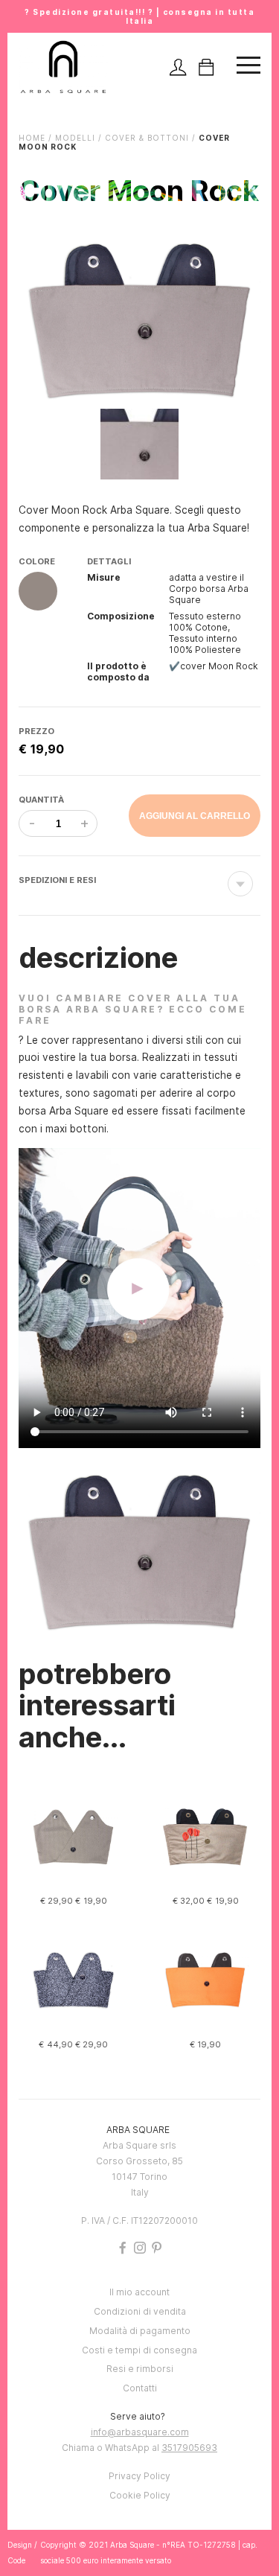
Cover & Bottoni (147, 138)
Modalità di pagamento (140, 2331)
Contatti (140, 2388)
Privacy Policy (139, 2476)
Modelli (75, 138)
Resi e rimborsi (140, 2369)
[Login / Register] (178, 68)
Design (20, 2545)
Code (16, 2560)
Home (32, 138)
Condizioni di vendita (140, 2311)
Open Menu (248, 68)
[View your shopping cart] (206, 68)
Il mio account (139, 2292)
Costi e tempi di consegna (139, 2350)
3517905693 (189, 2448)
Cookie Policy (140, 2495)
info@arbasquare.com (140, 2432)
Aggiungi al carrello (195, 816)
